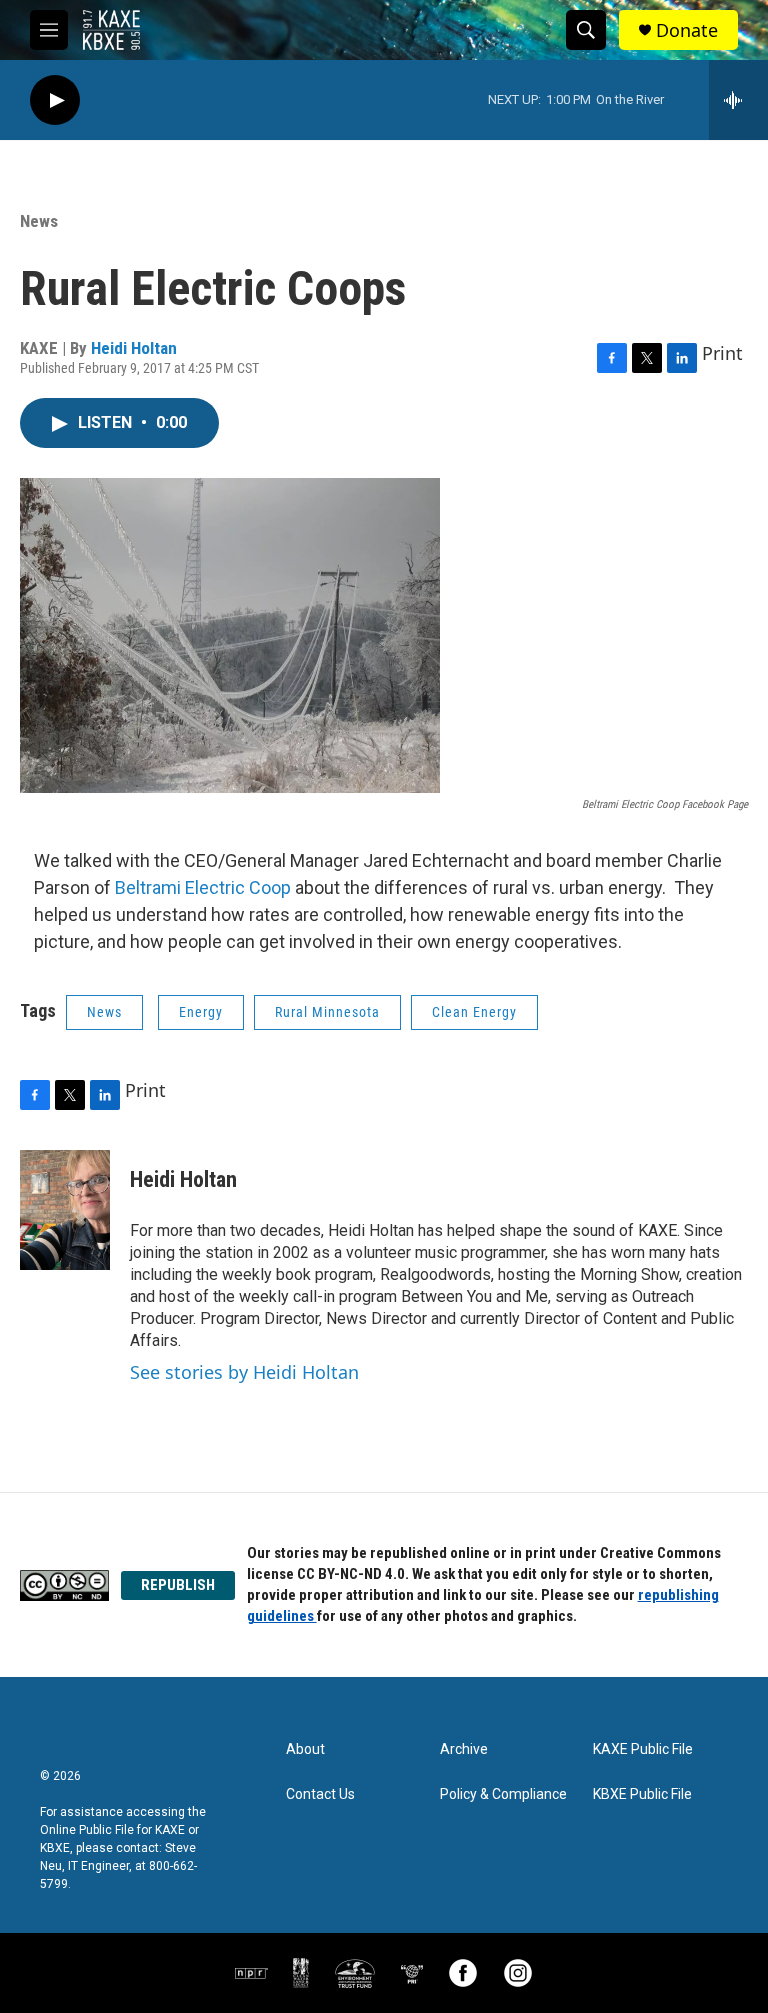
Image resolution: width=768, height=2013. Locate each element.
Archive (464, 1749)
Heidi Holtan (134, 348)
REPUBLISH (178, 1585)
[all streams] (738, 100)
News (39, 221)
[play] (55, 100)
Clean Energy (474, 1012)
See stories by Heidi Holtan (244, 1372)
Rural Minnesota (327, 1012)
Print (722, 353)
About (305, 1749)
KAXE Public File (643, 1749)
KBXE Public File (642, 1794)
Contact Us (320, 1794)
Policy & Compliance (503, 1794)
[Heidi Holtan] (65, 1210)
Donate (687, 30)
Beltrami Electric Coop (203, 887)
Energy (201, 1012)
